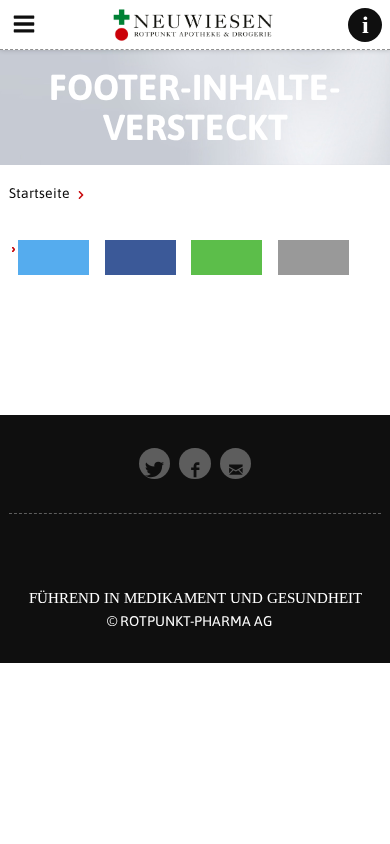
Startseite (39, 193)
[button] (53, 257)
